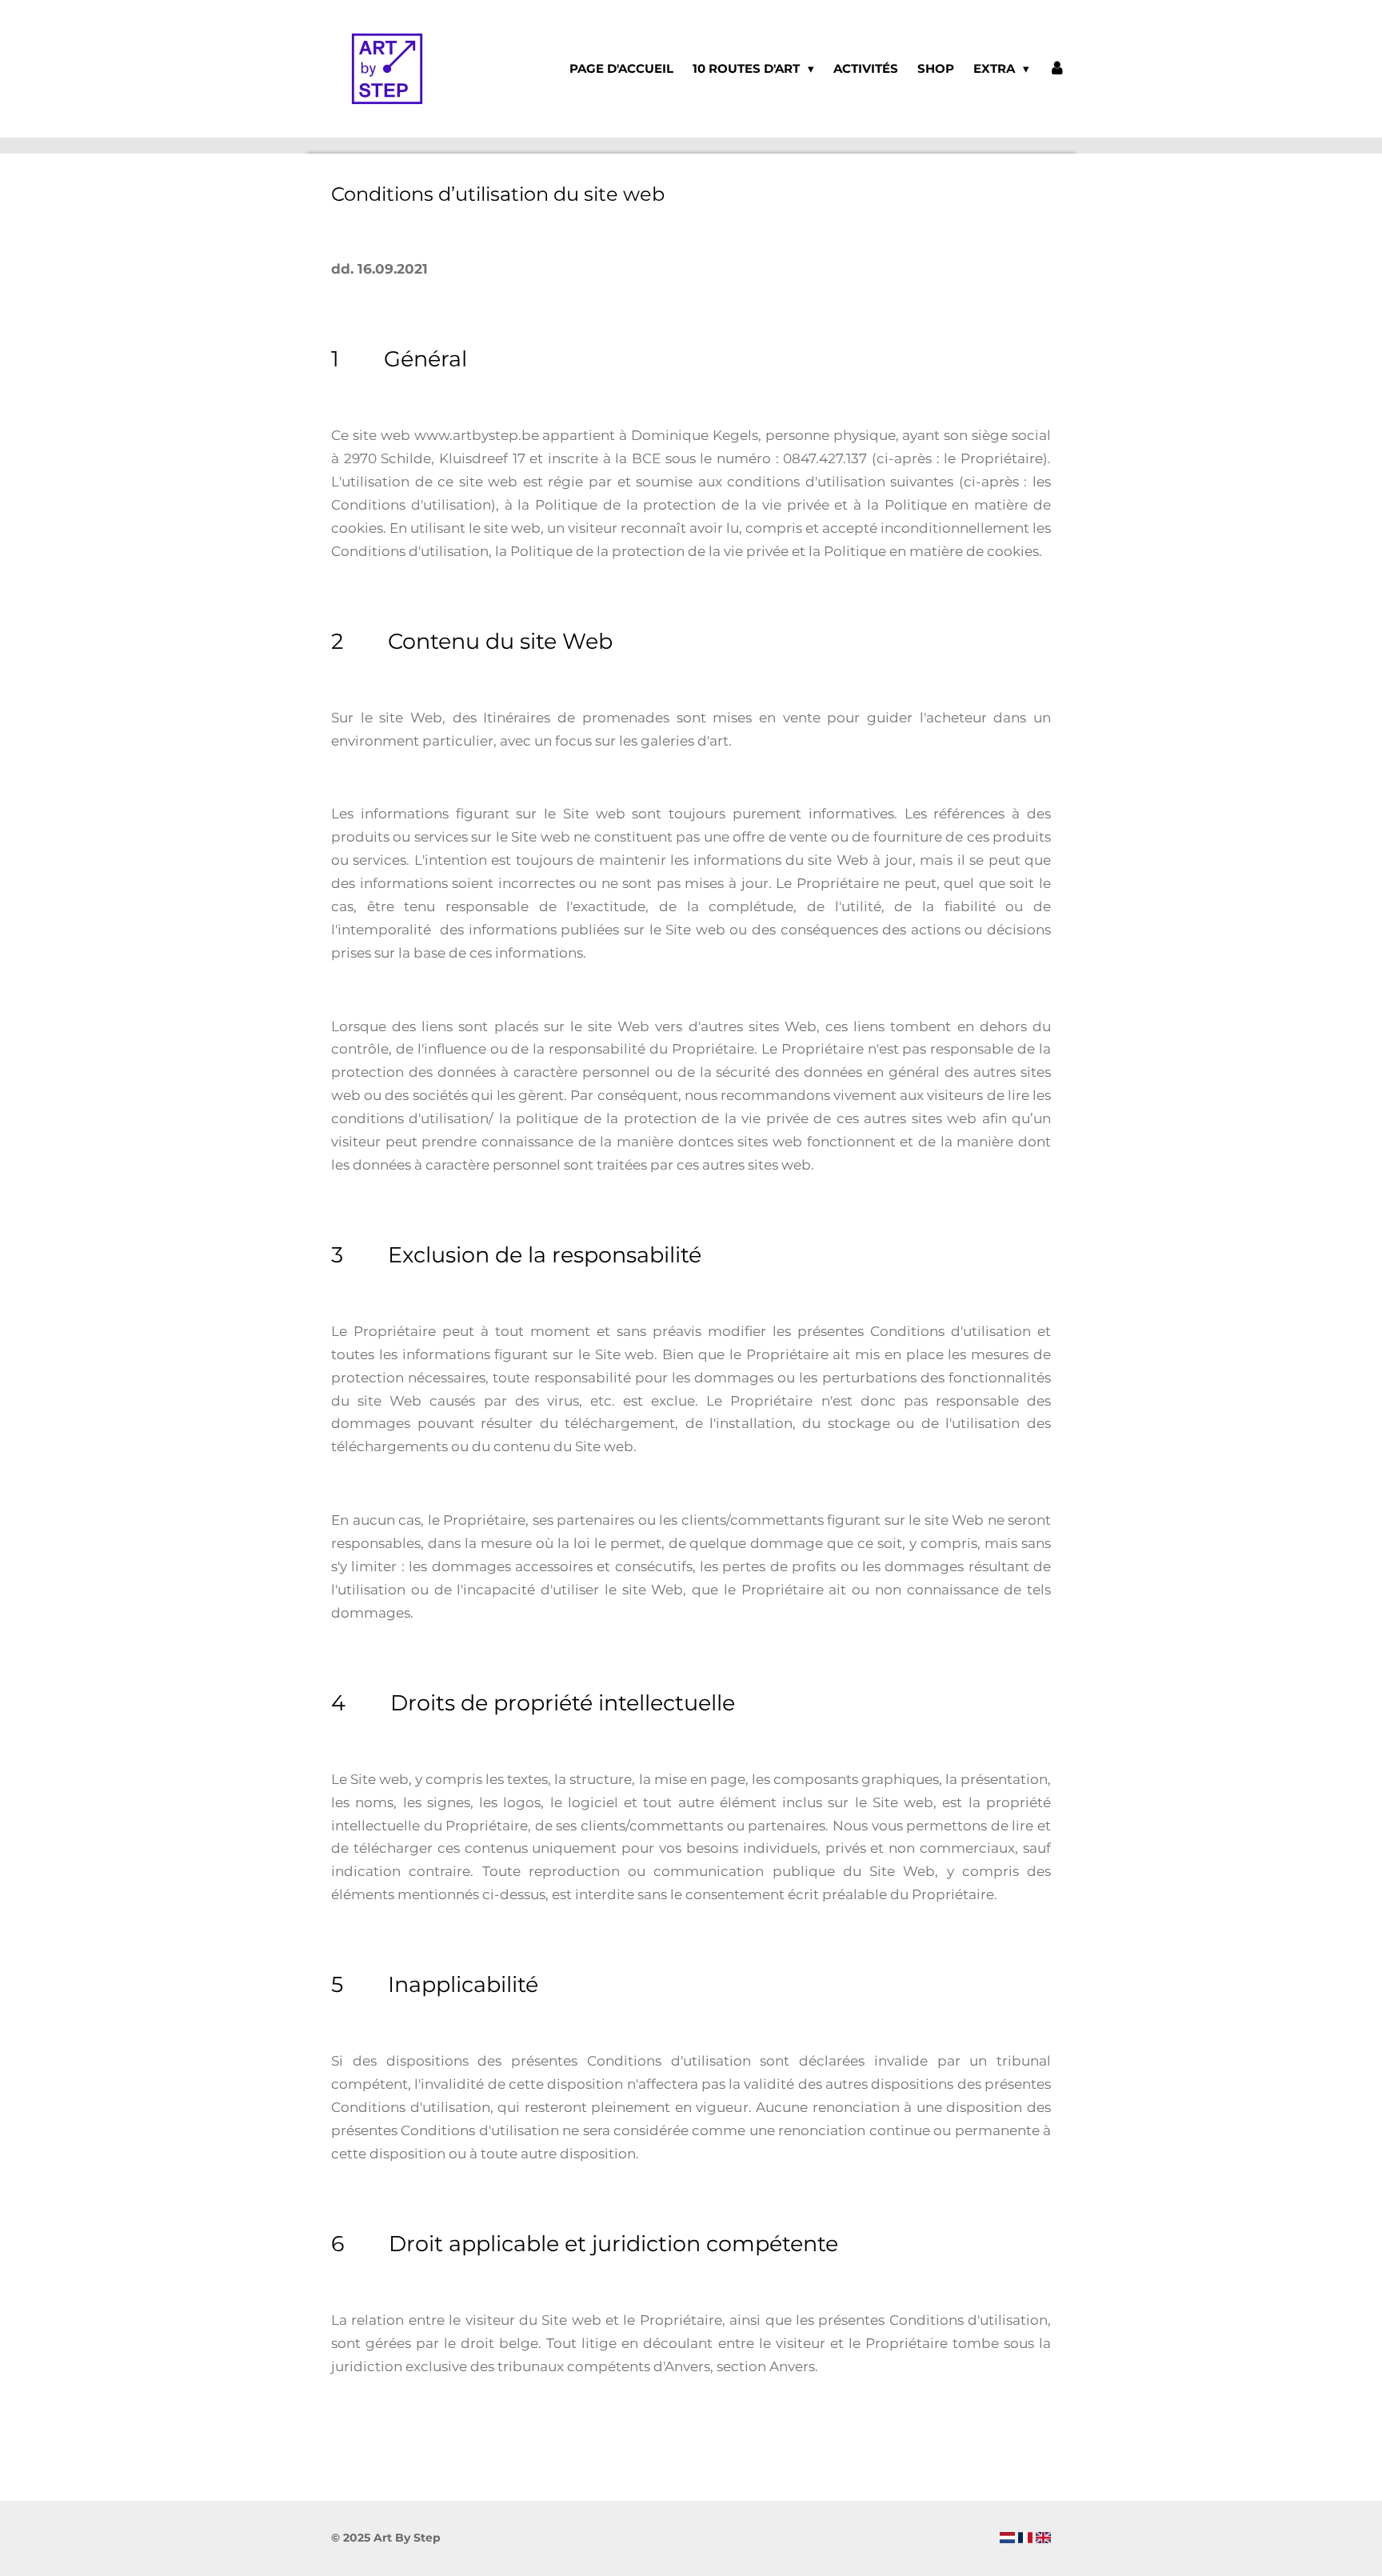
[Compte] (1057, 69)
